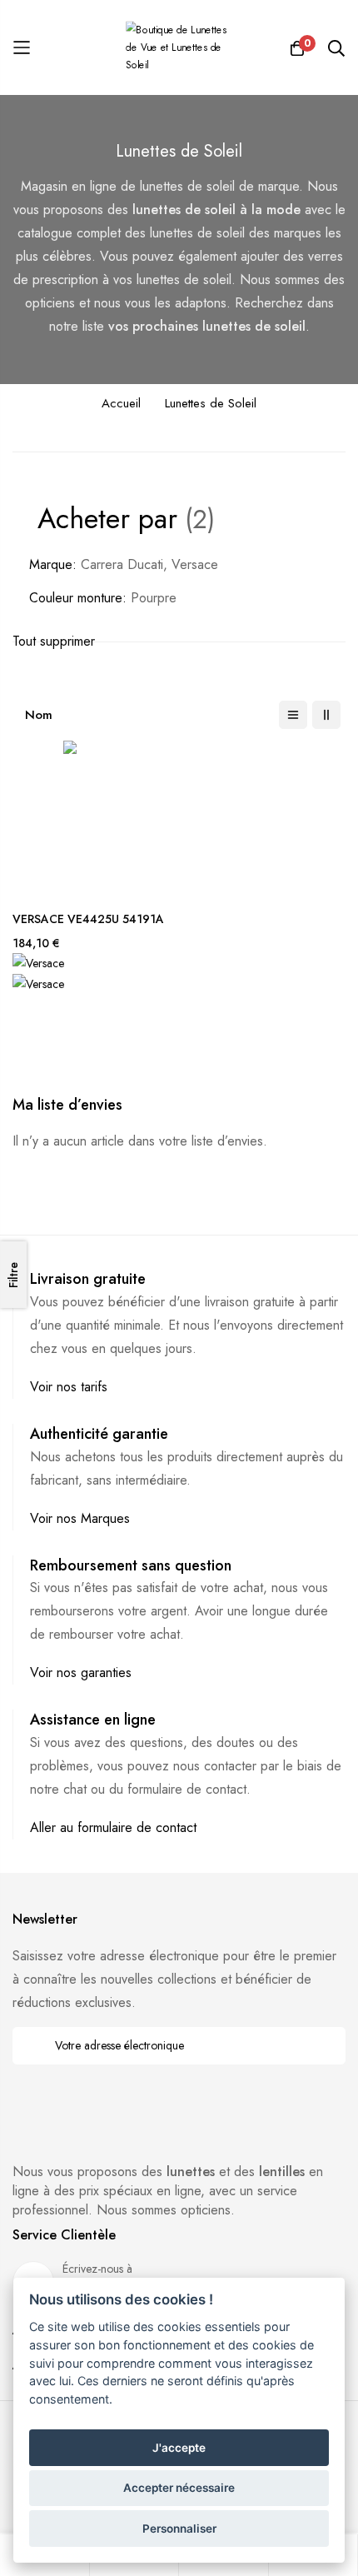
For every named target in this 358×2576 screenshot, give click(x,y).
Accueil (121, 403)
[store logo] (179, 48)
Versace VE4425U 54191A (88, 919)
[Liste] (293, 715)
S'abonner (322, 2046)
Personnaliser (179, 2529)
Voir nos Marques (80, 1518)
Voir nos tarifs (69, 1387)
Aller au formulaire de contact (113, 1827)
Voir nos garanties (81, 1672)
